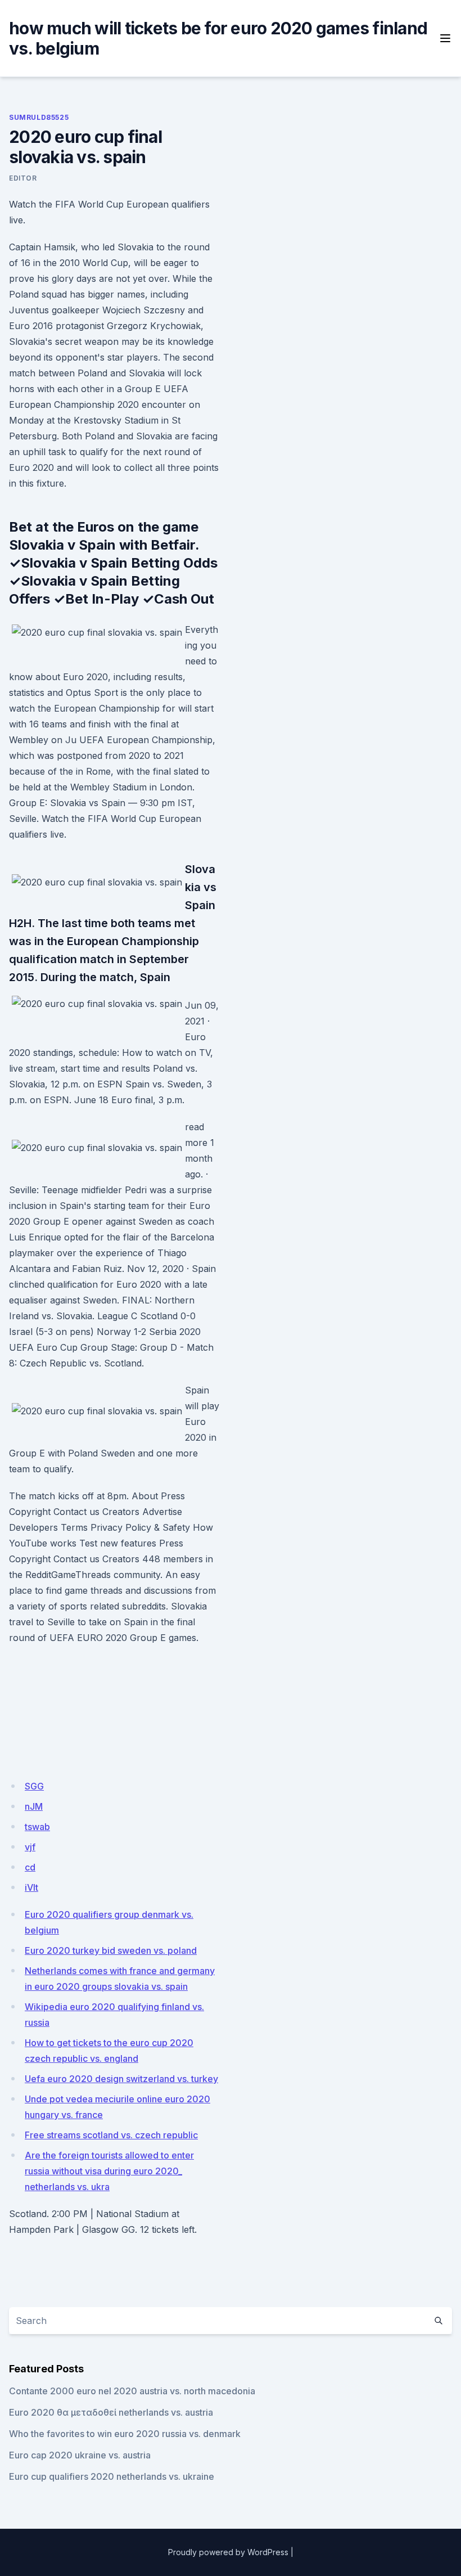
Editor (23, 178)
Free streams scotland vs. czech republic (111, 2135)
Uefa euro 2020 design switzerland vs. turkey (121, 2079)
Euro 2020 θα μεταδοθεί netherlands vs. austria (111, 2412)
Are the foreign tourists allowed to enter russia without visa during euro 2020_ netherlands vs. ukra (109, 2171)
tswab (37, 1827)
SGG (34, 1786)
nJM (34, 1806)
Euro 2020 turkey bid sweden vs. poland (111, 1950)
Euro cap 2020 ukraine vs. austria (80, 2455)
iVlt (31, 1887)
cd (30, 1867)
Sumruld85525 (39, 117)
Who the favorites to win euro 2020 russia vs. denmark (125, 2434)
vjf (30, 1847)
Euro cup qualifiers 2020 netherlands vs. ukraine (112, 2476)
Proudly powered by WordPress (228, 2552)
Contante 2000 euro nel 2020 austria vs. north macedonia (132, 2391)
